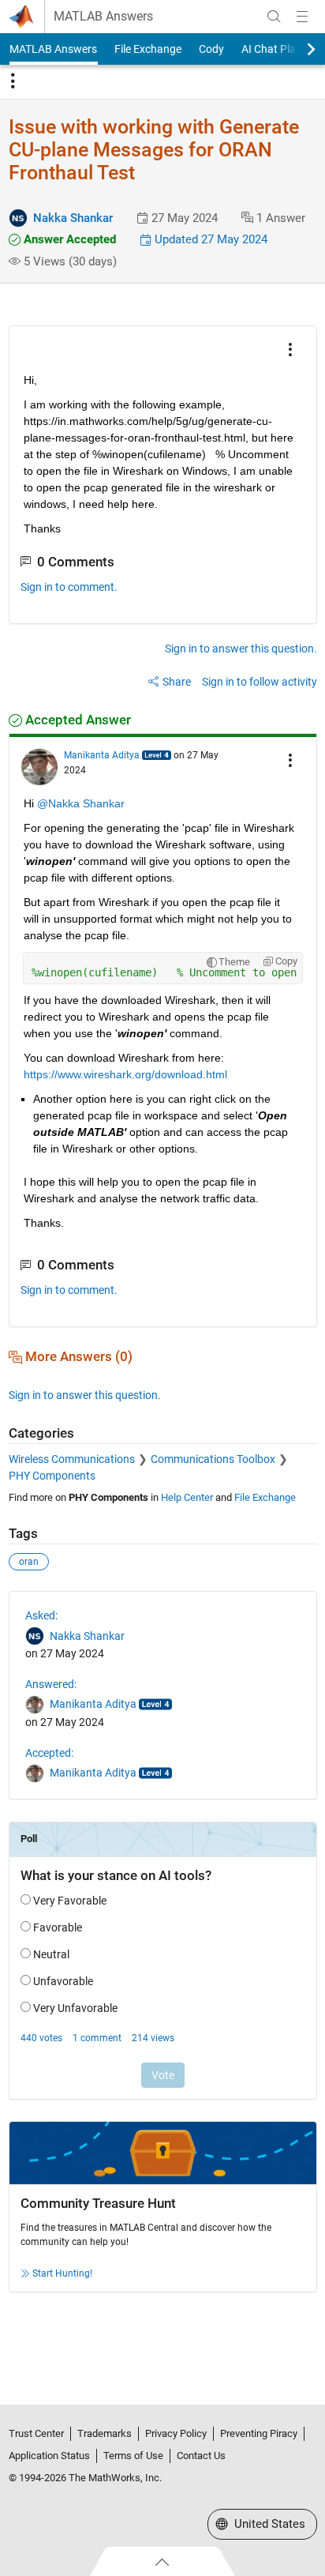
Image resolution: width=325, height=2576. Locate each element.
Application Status (49, 2456)
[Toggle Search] (274, 17)
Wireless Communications (72, 1459)
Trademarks (105, 2433)
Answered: (51, 1684)
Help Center (187, 1497)
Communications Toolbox (213, 1459)
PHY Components (52, 1476)
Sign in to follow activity (260, 682)
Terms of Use (133, 2456)
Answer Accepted (68, 239)
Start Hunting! (62, 2273)
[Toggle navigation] (13, 81)
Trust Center (36, 2433)
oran (29, 1562)
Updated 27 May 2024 (209, 239)
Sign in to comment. (69, 587)
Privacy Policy (176, 2433)
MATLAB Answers (103, 17)
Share (177, 682)
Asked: (41, 1615)
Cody (211, 49)
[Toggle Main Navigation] (302, 17)
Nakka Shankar (73, 218)
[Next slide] (297, 49)
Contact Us (201, 2456)
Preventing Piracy (259, 2433)
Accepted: (49, 1753)
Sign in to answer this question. (241, 649)
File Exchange (148, 49)
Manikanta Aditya (102, 755)
